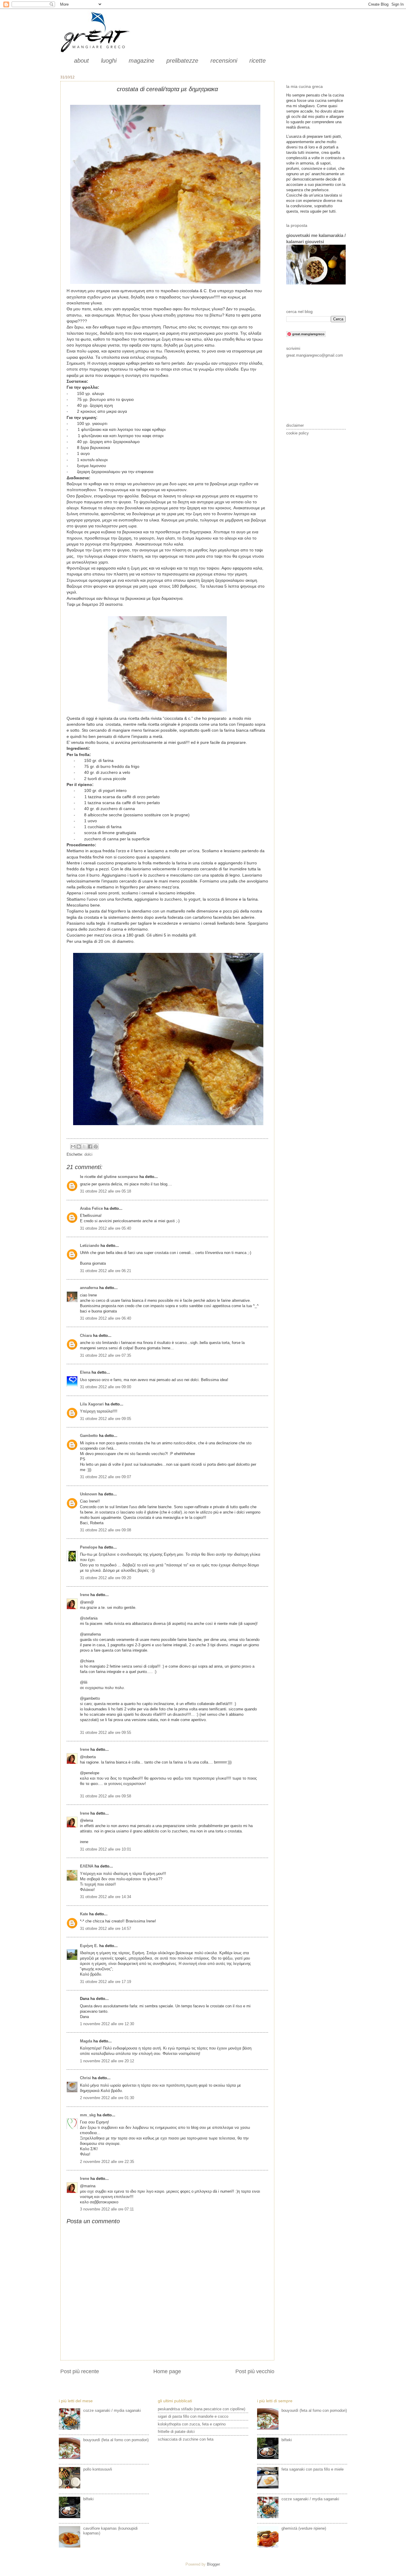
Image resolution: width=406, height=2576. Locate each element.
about (81, 61)
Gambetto (89, 1436)
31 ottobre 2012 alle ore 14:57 (106, 1929)
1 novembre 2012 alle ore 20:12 (107, 2061)
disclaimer (295, 425)
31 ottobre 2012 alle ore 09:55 (106, 1733)
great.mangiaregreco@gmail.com (315, 355)
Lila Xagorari (92, 1404)
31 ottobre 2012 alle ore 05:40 (106, 1228)
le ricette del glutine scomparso (109, 1177)
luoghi (109, 61)
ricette (258, 61)
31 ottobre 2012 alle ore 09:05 (106, 1419)
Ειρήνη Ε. (89, 1946)
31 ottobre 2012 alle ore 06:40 (106, 1318)
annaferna (89, 1288)
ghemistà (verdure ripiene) (304, 2528)
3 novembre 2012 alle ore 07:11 (107, 2209)
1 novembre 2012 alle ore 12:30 (107, 2024)
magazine (141, 61)
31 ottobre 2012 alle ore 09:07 (106, 1477)
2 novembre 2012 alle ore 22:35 (107, 2162)
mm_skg (88, 2115)
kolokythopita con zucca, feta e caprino (192, 2424)
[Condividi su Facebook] (90, 1147)
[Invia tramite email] (73, 1147)
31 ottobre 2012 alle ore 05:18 (106, 1191)
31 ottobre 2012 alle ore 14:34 (106, 1897)
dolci (88, 1154)
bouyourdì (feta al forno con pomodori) (116, 2440)
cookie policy (298, 433)
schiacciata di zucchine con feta (186, 2439)
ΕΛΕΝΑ (87, 1866)
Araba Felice (91, 1208)
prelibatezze (182, 61)
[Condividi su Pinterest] (96, 1147)
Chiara (86, 1336)
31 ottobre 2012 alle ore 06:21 (106, 1271)
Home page (167, 2371)
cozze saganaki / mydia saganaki (112, 2410)
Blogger (213, 2564)
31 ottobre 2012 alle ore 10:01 (106, 1849)
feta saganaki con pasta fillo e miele (313, 2469)
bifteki (88, 2499)
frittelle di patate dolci (176, 2432)
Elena (85, 1372)
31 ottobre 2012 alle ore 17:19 (106, 1982)
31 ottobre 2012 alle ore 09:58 (106, 1796)
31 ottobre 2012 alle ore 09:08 (106, 1530)
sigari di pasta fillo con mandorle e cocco (193, 2416)
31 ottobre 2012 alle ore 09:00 (106, 1387)
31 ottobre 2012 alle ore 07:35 (106, 1355)
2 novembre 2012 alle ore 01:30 (107, 2098)
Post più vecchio (255, 2371)
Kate (84, 1914)
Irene (85, 1595)
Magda (86, 2041)
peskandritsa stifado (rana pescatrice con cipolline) (202, 2409)
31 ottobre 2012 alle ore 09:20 (106, 1578)
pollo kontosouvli (98, 2469)
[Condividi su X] (84, 1147)
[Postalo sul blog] (79, 1147)
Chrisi (85, 2078)
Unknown (89, 1494)
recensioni (224, 61)
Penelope (89, 1547)
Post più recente (80, 2371)
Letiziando (90, 1246)
